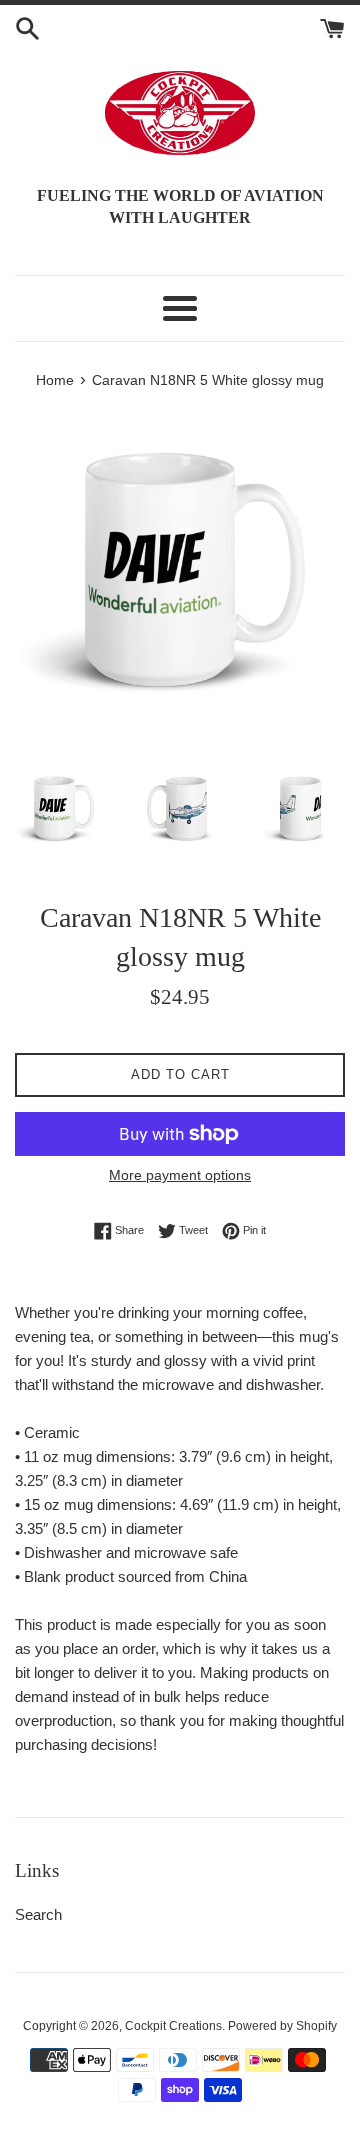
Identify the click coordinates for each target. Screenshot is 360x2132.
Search (38, 1914)
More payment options (180, 1175)
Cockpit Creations (173, 2026)
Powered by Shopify (282, 2026)
